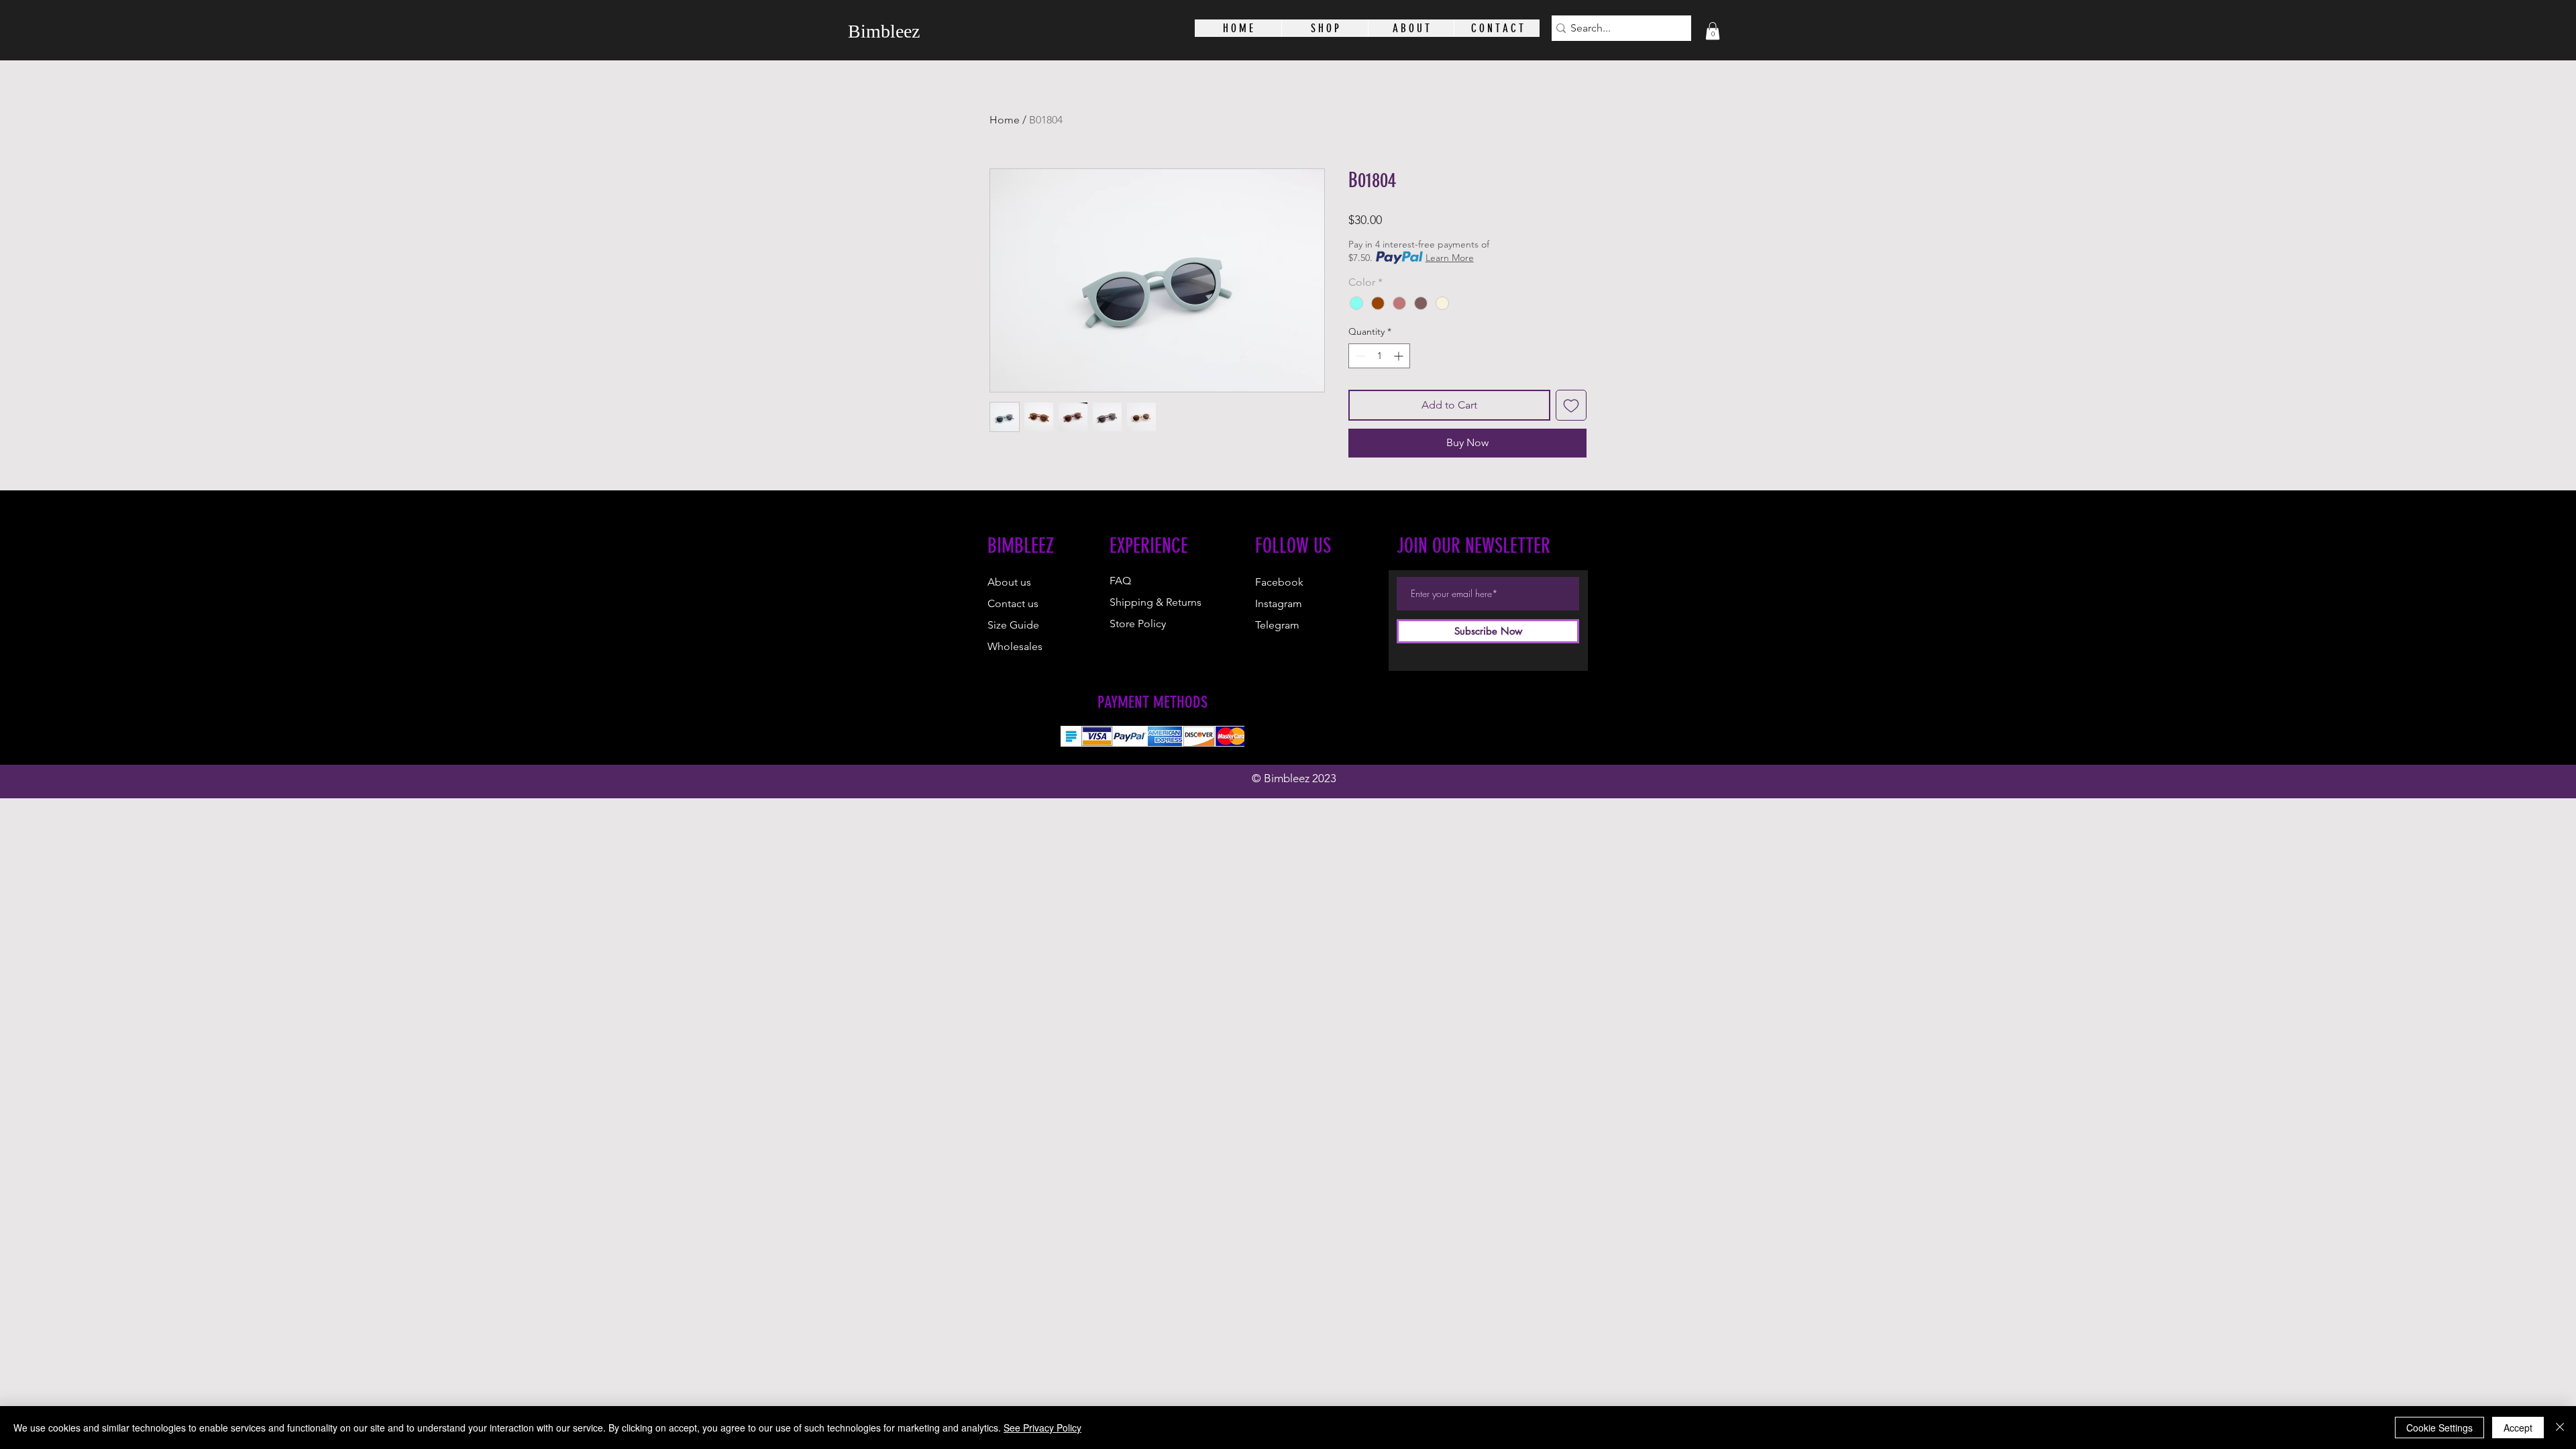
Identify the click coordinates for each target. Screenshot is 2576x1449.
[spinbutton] (1379, 356)
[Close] (2560, 1428)
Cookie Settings (2439, 1428)
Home (1005, 120)
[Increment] (1400, 356)
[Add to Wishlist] (1571, 405)
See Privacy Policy (1042, 1428)
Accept (2518, 1428)
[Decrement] (1359, 356)
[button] (1713, 31)
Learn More (1450, 258)
